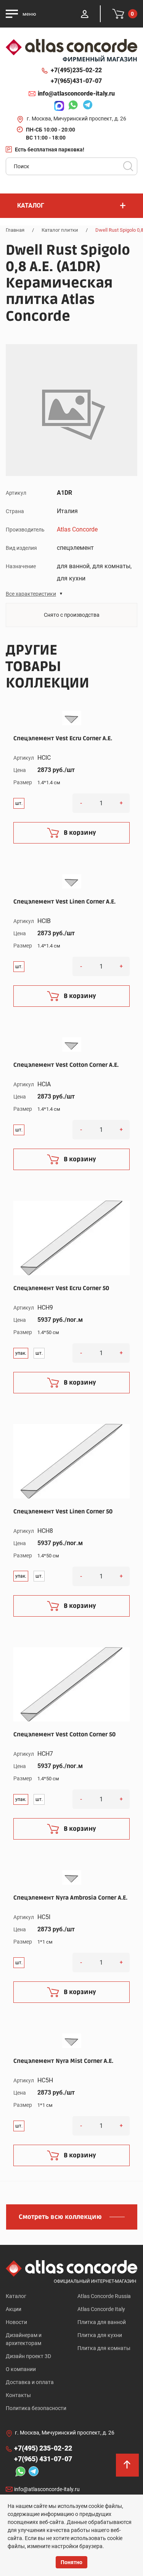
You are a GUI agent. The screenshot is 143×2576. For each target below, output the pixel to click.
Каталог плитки (60, 230)
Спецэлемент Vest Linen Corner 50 (63, 1511)
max (57, 106)
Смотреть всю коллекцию (60, 2217)
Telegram (86, 106)
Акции (14, 2309)
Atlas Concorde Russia (104, 2296)
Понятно (71, 2562)
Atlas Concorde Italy (101, 2309)
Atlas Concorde (77, 529)
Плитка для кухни (100, 2335)
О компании (21, 2369)
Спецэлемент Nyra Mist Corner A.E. (63, 2061)
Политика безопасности (36, 2408)
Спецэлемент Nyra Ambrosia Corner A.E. (70, 1898)
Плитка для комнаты (104, 2348)
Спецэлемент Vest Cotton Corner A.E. (66, 1065)
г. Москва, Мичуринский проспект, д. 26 (76, 119)
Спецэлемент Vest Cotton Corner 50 (64, 1734)
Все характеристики (31, 594)
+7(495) (76, 70)
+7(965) (76, 81)
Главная (15, 230)
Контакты (18, 2395)
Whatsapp (71, 106)
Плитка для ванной (102, 2322)
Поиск (128, 166)
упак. (21, 1353)
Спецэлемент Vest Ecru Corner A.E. (63, 738)
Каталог (16, 2296)
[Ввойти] (85, 14)
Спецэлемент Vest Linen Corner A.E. (64, 902)
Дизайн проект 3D (28, 2356)
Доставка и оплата (30, 2382)
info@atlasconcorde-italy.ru (76, 93)
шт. (19, 803)
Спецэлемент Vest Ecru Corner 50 (61, 1288)
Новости (16, 2322)
